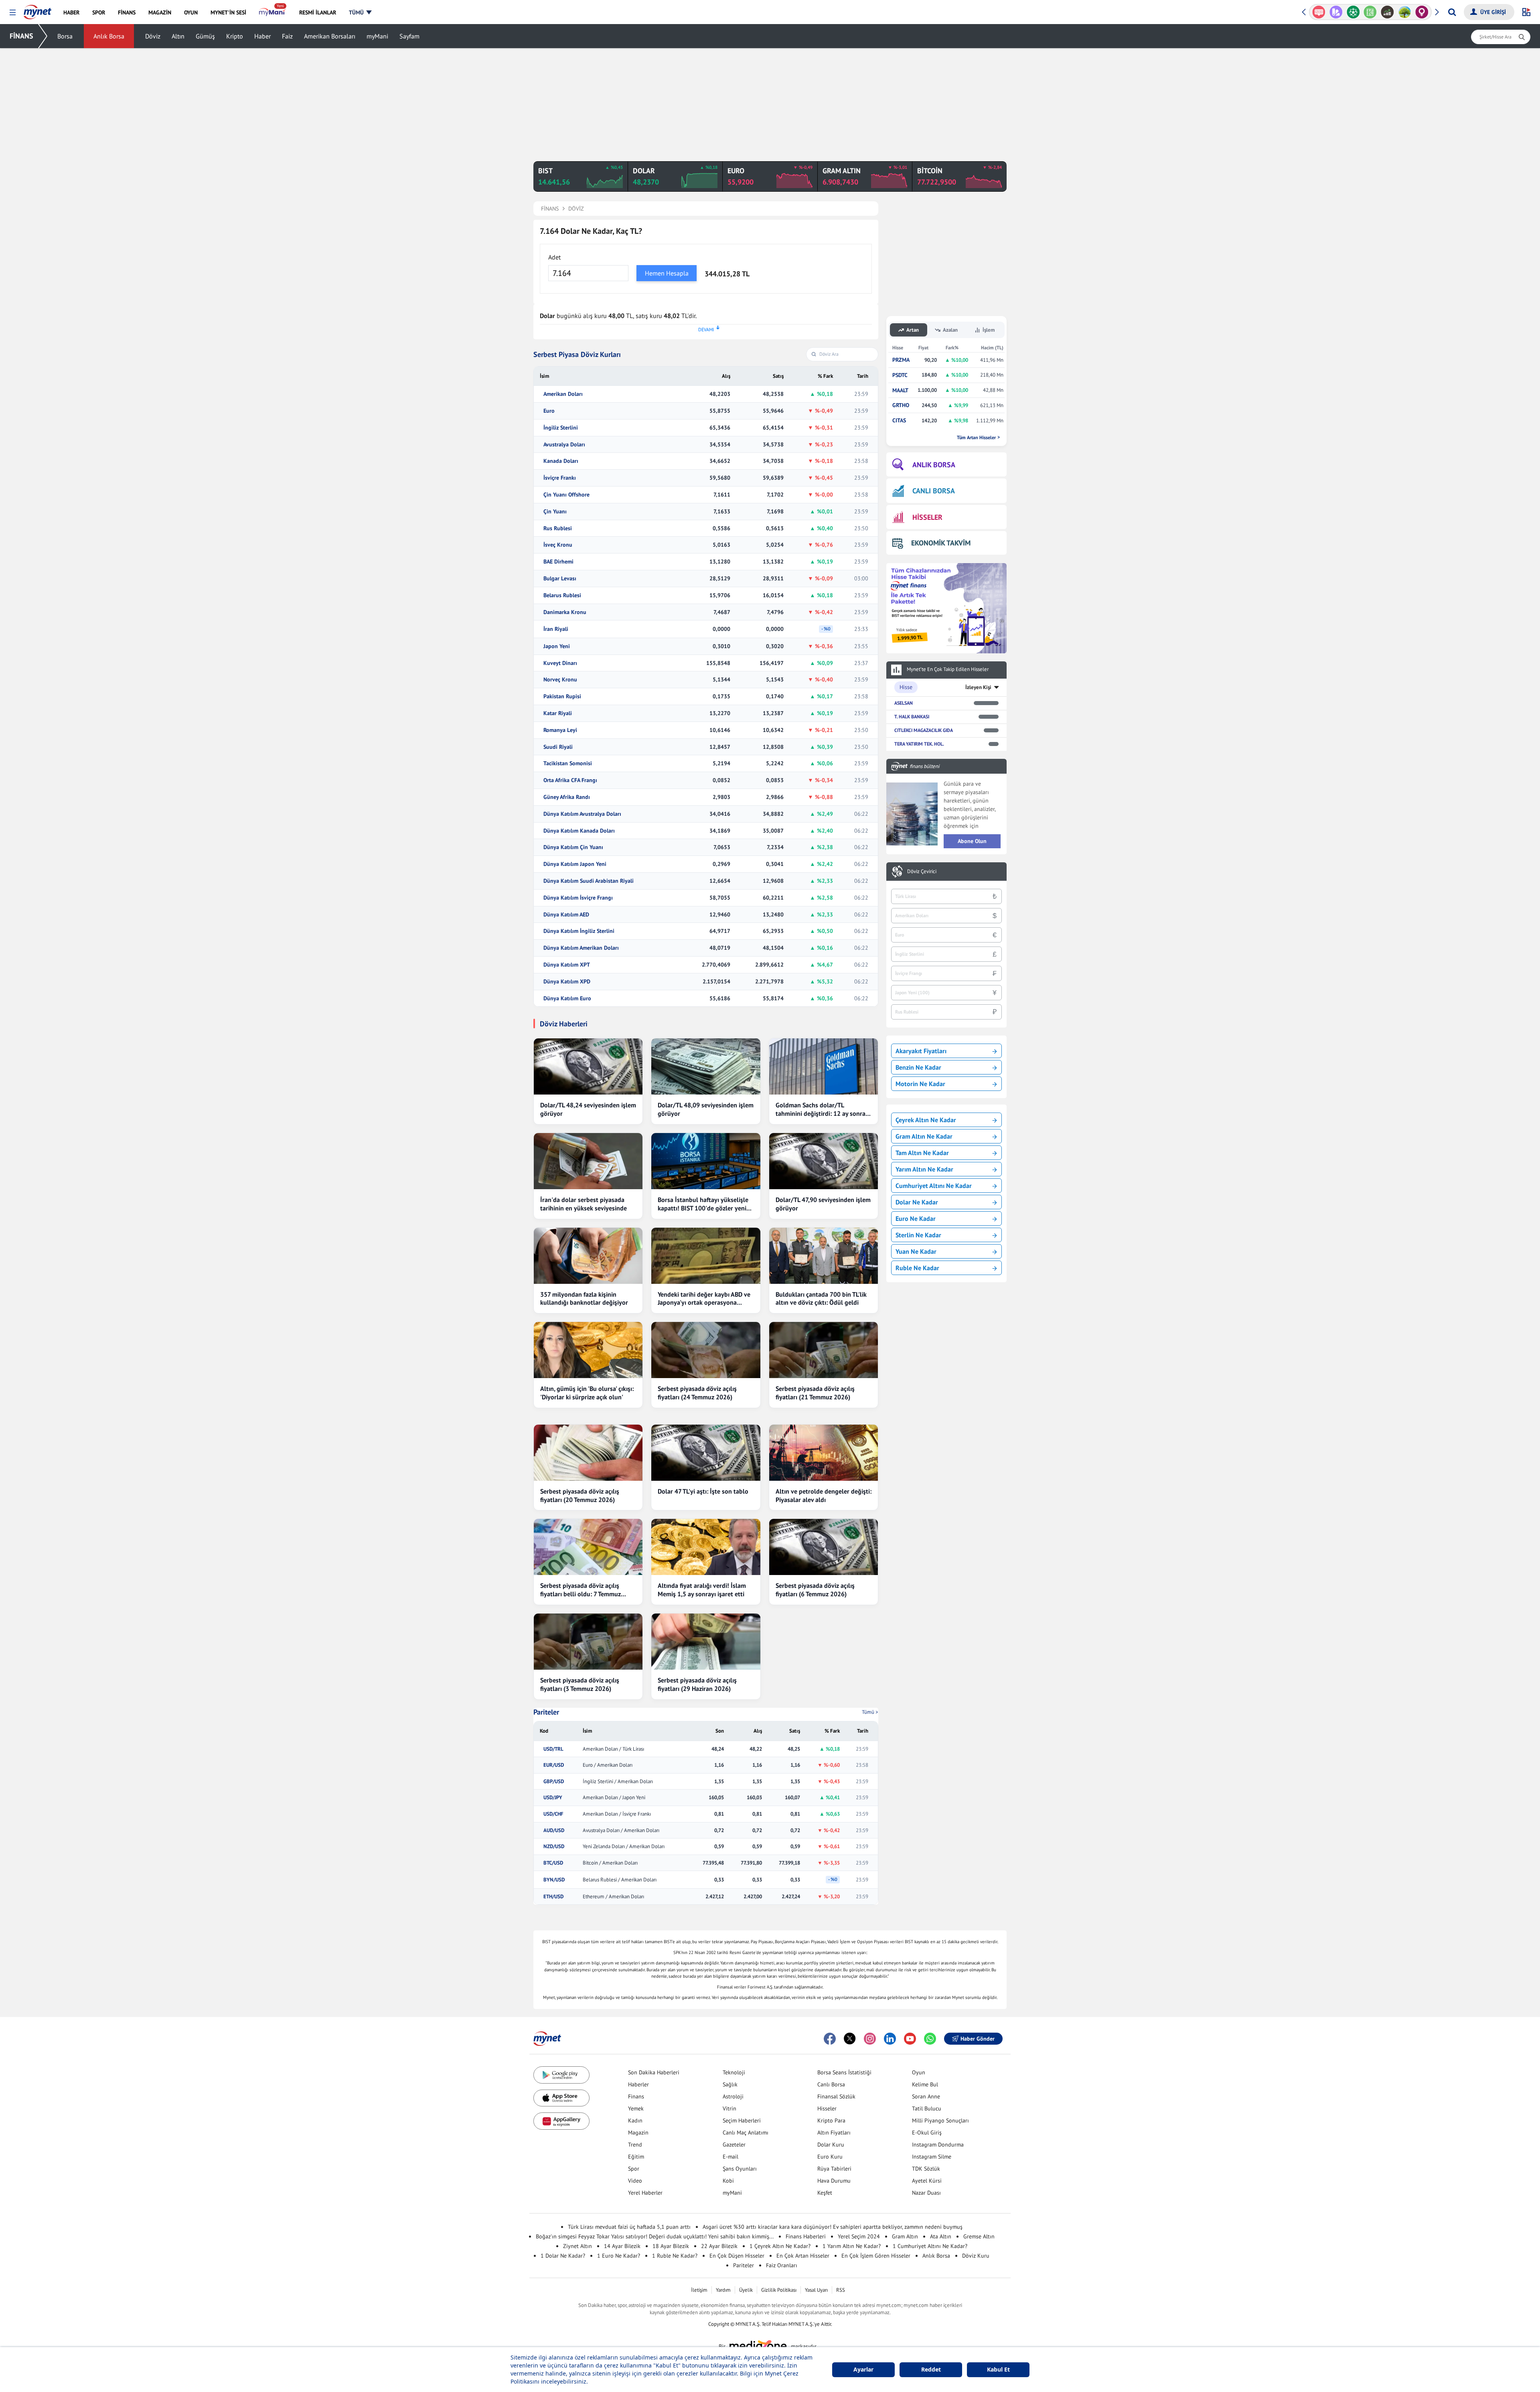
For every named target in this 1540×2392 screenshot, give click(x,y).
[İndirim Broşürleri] (1319, 12)
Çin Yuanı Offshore (566, 495)
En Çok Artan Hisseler (803, 2256)
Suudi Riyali (558, 747)
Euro (549, 411)
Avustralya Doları (564, 445)
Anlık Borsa (109, 36)
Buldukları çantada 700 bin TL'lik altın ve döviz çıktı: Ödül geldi (821, 1298)
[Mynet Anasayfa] (37, 10)
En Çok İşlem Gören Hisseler (876, 2256)
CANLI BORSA (934, 491)
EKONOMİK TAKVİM (941, 543)
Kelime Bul (925, 2084)
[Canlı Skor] (1336, 12)
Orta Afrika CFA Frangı (570, 780)
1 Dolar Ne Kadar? (563, 2256)
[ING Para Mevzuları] (1422, 12)
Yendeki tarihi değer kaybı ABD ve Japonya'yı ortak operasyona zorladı (704, 1299)
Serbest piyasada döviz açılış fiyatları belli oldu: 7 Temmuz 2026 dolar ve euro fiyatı (581, 1590)
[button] (13, 13)
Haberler (638, 2084)
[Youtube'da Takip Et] (910, 2039)
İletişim (699, 2290)
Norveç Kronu (560, 680)
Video (635, 2181)
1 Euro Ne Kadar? (619, 2256)
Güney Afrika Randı (567, 797)
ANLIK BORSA (934, 465)
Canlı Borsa (831, 2084)
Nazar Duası (926, 2193)
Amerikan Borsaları (330, 36)
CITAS (899, 421)
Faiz (287, 36)
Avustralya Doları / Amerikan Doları (621, 1830)
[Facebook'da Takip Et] (830, 2039)
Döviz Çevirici (922, 872)
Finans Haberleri (806, 2236)
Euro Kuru (830, 2157)
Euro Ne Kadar (916, 1218)
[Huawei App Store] (561, 2121)
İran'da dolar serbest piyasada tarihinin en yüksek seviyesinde (584, 1204)
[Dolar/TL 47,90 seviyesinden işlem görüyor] (824, 1161)
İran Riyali (556, 629)
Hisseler (827, 2108)
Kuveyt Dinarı (560, 663)
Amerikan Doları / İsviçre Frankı (617, 1814)
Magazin (638, 2133)
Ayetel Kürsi (927, 2181)
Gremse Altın (979, 2236)
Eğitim (636, 2157)
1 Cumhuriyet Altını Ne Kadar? (930, 2246)
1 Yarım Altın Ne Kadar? (852, 2246)
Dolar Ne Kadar (917, 1202)
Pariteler (546, 1712)
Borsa (65, 36)
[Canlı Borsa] (1370, 12)
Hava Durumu (834, 2181)
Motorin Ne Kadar (920, 1084)
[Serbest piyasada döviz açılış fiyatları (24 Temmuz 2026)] (706, 1350)
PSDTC (900, 375)
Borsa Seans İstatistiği (844, 2072)
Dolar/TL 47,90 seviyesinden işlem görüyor (823, 1204)
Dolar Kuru (831, 2145)
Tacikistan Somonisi (568, 763)
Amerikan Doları (563, 394)
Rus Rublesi (558, 528)
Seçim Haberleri (742, 2120)
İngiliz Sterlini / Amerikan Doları (618, 1782)
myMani (377, 36)
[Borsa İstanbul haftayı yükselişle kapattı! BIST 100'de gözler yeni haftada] (706, 1161)
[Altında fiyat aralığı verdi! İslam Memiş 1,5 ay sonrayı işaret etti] (706, 1547)
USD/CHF (553, 1814)
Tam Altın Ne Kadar (922, 1153)
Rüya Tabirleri (834, 2169)
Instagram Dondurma (938, 2145)
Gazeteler (734, 2145)
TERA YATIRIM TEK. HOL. (919, 744)
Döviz (153, 36)
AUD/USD (554, 1830)
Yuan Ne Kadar (916, 1251)
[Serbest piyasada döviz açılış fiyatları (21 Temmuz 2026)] (824, 1350)
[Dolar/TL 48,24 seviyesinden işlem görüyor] (588, 1066)
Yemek (636, 2108)
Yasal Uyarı (816, 2290)
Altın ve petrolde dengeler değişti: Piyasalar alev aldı (824, 1495)
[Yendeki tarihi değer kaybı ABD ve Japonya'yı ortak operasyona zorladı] (706, 1256)
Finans (636, 2096)
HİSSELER (927, 517)
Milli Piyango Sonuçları (940, 2120)
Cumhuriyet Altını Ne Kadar (934, 1186)
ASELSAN (904, 703)
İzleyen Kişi (978, 687)
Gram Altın (905, 2236)
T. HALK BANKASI (912, 717)
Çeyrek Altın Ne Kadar (926, 1120)
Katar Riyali (558, 713)
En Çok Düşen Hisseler (737, 2256)
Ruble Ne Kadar (917, 1268)
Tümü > (870, 1712)
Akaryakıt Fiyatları (921, 1051)
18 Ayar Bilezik (671, 2246)
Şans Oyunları (740, 2169)
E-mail (730, 2157)
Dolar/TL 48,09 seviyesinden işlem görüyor (706, 1109)
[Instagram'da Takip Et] (870, 2039)
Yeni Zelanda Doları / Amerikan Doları (624, 1847)
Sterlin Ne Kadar (918, 1235)
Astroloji (733, 2096)
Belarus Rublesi (562, 595)
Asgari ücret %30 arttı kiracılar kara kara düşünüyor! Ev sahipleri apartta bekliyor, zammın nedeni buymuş (833, 2227)
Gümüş (205, 36)
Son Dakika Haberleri (654, 2072)
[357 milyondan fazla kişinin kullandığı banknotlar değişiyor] (588, 1256)
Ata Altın (941, 2236)
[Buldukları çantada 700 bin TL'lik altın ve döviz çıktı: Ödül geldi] (824, 1256)
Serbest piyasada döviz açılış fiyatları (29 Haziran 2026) (697, 1684)
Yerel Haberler (645, 2193)
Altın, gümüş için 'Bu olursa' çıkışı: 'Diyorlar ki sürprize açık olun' (587, 1393)
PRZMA (901, 360)
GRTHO (901, 405)
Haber (262, 36)
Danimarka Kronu (565, 612)
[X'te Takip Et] (850, 2039)
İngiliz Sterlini (561, 428)
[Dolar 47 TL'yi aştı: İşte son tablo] (706, 1453)
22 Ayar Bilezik (719, 2246)
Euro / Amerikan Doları (608, 1765)
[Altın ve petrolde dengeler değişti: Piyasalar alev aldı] (824, 1453)
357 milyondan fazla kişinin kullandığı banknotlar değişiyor (584, 1298)
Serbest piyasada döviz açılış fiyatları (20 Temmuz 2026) (580, 1495)
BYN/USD (554, 1880)
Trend (635, 2145)
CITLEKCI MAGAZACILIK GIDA (924, 730)
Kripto (235, 36)
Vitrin (729, 2108)
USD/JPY (553, 1798)
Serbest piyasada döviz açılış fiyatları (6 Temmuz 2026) (815, 1590)
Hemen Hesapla (667, 273)
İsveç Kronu (558, 545)
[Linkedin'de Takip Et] (890, 2039)
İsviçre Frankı (560, 478)
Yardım (723, 2290)
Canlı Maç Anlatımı (746, 2133)
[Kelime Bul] (1353, 12)
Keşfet (825, 2193)
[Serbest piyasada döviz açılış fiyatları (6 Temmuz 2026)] (824, 1547)
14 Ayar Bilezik (622, 2246)
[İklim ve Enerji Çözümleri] (1387, 12)
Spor (634, 2169)
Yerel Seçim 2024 (859, 2236)
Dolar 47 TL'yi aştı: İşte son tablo (703, 1491)
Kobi (728, 2181)
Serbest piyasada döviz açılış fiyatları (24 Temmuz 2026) (697, 1393)
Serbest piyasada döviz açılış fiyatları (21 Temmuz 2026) (815, 1393)
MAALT (900, 390)
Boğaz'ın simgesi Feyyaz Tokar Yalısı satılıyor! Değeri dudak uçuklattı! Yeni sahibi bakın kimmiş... (655, 2236)
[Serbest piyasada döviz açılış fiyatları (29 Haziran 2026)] (706, 1642)
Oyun (919, 2072)
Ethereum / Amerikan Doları (613, 1897)
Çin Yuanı (555, 512)
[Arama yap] (1452, 12)
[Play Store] (561, 2075)
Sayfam (409, 36)
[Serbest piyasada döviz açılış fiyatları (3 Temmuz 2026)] (588, 1642)
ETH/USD (553, 1897)
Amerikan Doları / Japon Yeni (614, 1798)
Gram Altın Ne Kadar (924, 1136)
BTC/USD (553, 1863)
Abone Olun (972, 841)
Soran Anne (926, 2096)
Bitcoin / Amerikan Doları (610, 1863)
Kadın (635, 2120)
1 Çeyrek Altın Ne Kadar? (780, 2246)
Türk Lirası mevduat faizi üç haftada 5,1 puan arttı (629, 2227)
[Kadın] (1405, 12)
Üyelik (746, 2290)
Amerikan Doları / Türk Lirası (613, 1749)
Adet (554, 257)
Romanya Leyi (560, 730)
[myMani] (273, 12)
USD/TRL (553, 1749)
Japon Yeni (557, 646)
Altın (178, 36)
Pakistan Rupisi (562, 696)
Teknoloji (734, 2072)
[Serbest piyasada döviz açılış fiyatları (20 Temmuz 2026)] (588, 1453)
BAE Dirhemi (558, 562)
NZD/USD (554, 1847)
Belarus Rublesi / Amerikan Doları (620, 1880)
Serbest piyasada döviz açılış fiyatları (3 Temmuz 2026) (580, 1684)
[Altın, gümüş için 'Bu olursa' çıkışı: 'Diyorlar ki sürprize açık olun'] (588, 1350)
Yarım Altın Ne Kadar (924, 1169)
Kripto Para (831, 2120)
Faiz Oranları (782, 2265)
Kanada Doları (561, 461)
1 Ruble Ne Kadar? (675, 2256)
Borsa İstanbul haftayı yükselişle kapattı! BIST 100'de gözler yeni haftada (703, 1204)
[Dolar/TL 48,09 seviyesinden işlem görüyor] (706, 1066)
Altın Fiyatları (834, 2133)
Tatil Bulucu (927, 2108)
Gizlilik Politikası (779, 2290)
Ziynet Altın (577, 2246)
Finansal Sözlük (836, 2096)
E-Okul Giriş (927, 2133)
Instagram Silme (932, 2157)
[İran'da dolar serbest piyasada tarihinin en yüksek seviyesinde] (588, 1161)
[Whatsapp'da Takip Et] (930, 2039)
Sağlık (730, 2084)
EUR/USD (554, 1765)
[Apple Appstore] (561, 2098)
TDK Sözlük (926, 2169)
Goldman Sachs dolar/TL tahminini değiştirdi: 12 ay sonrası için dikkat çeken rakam (823, 1109)
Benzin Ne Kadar (918, 1067)
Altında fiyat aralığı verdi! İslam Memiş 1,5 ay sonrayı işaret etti (702, 1590)
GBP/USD (554, 1782)
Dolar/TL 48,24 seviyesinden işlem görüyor (588, 1109)
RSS (841, 2290)
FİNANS (21, 36)
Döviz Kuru (976, 2256)
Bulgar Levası (560, 579)
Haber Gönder (978, 2039)
